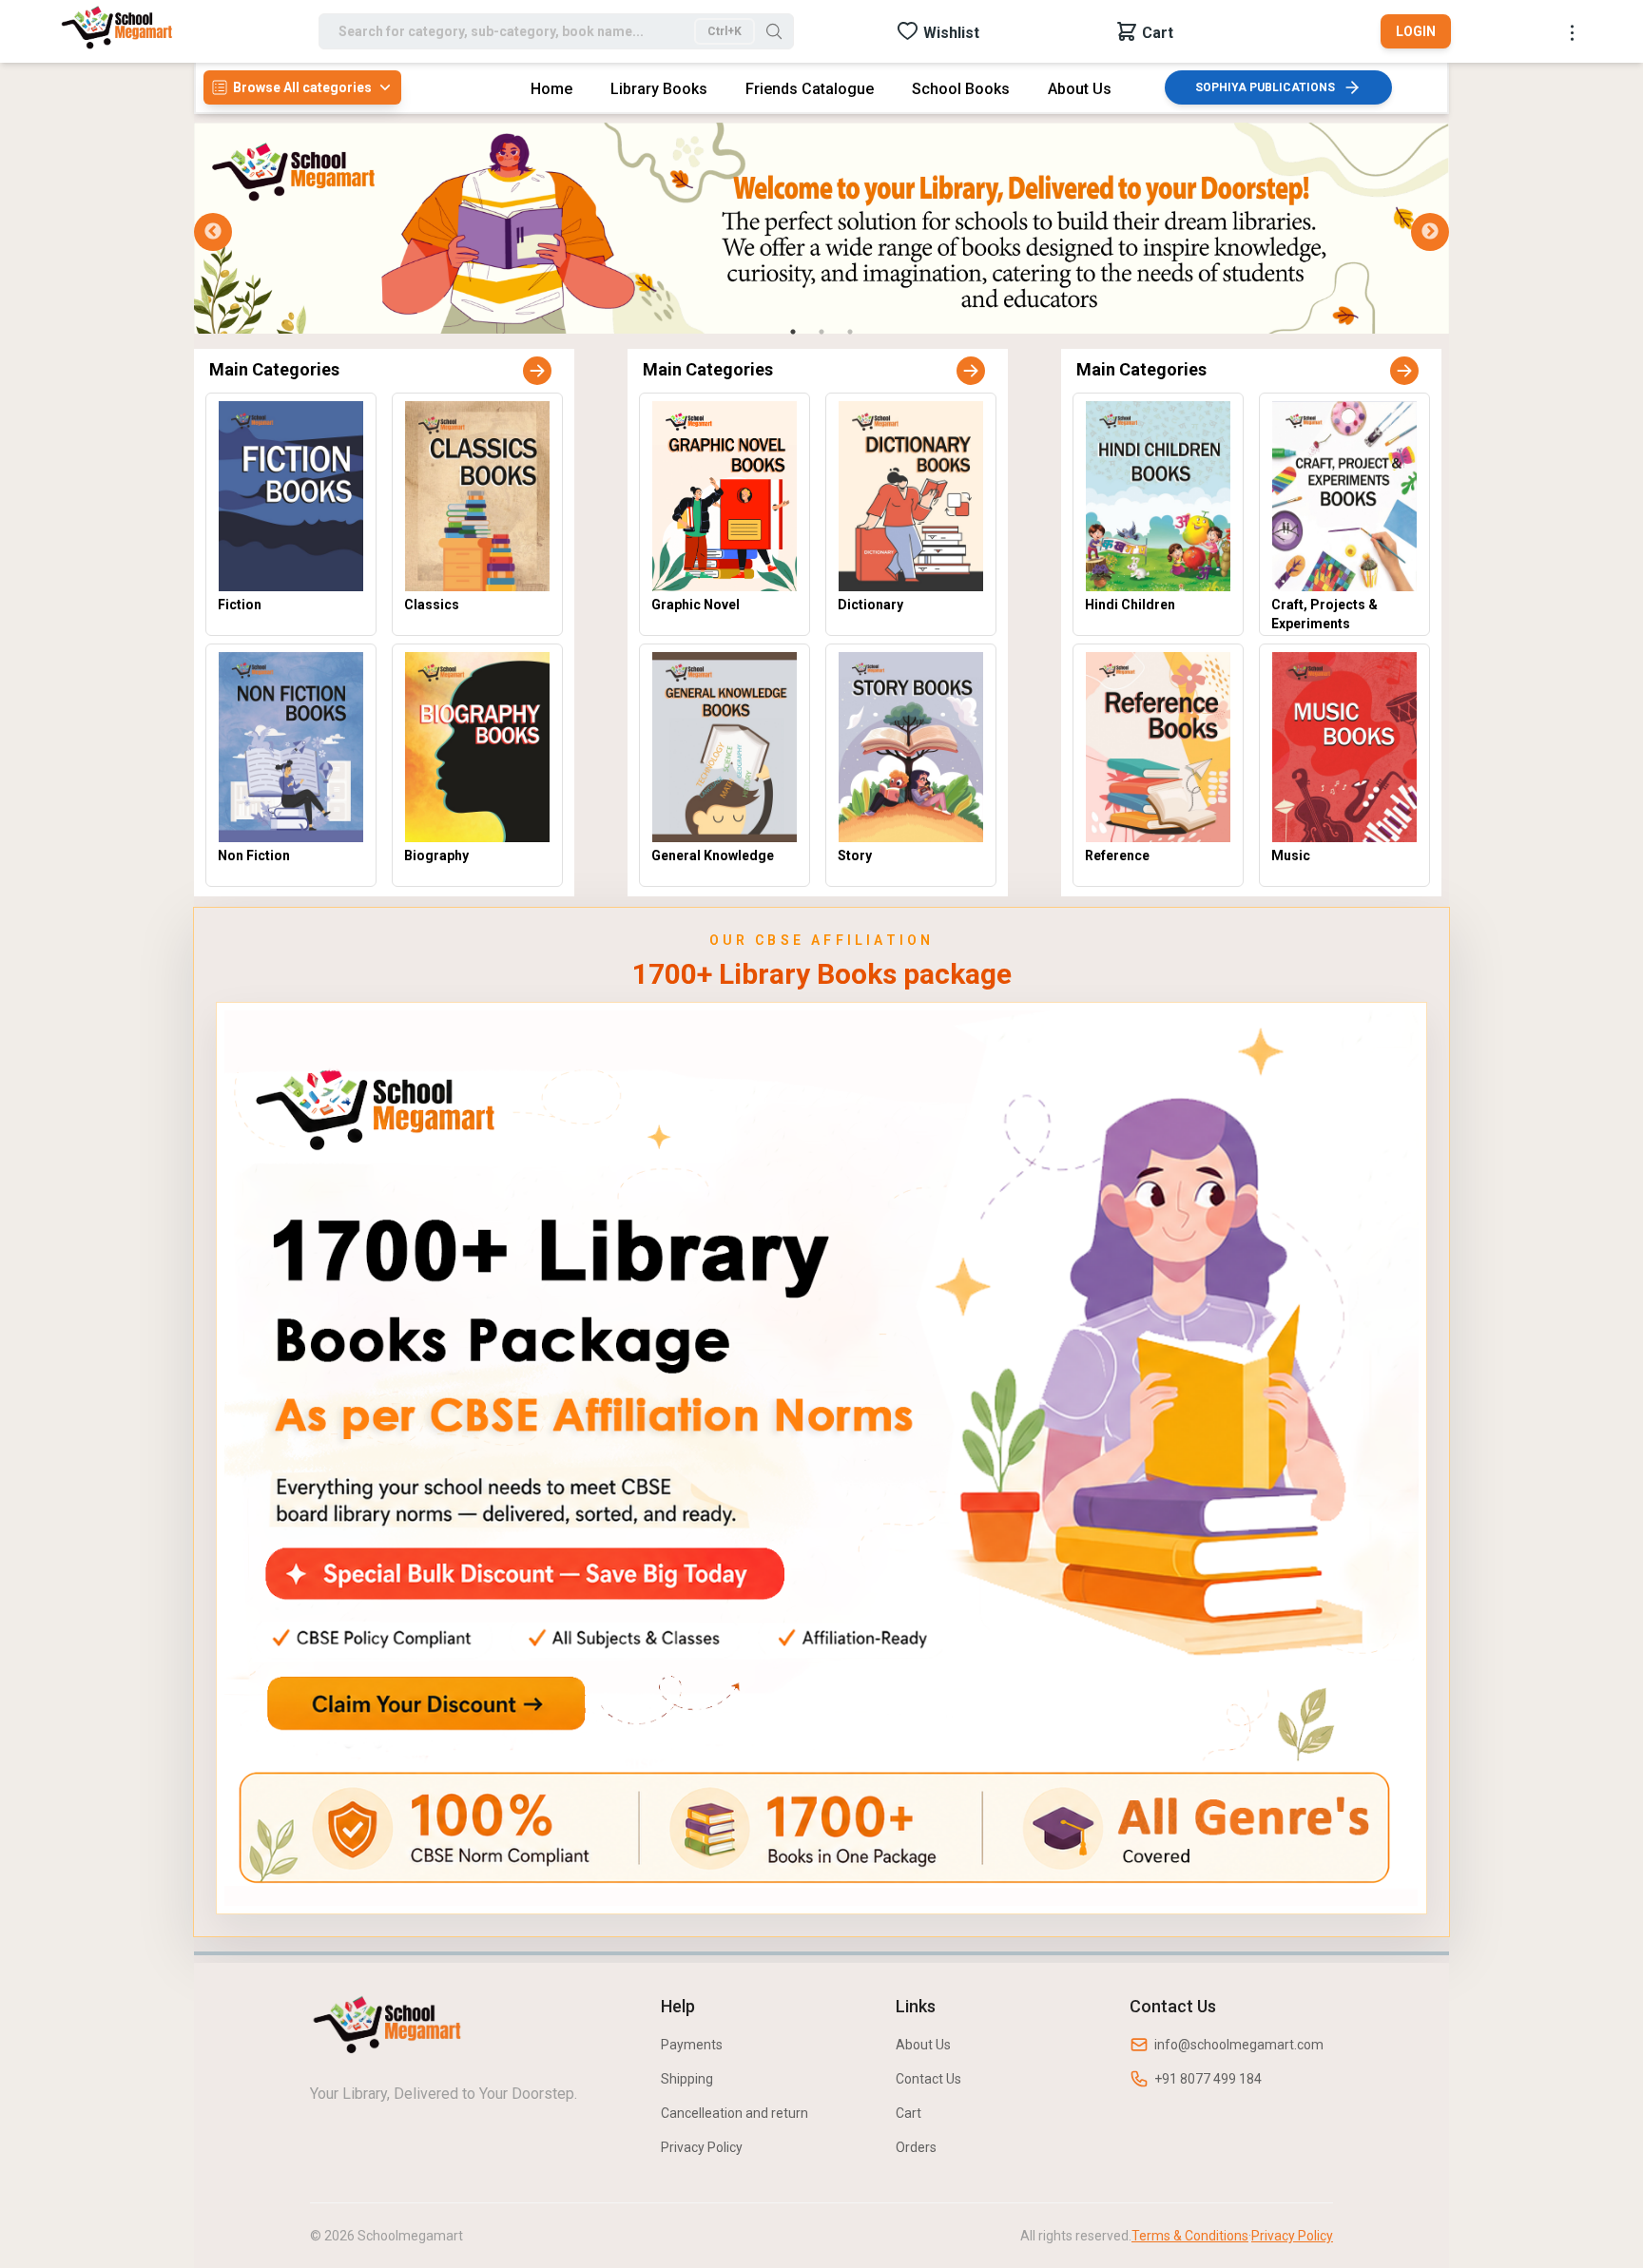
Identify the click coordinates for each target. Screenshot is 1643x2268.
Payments (692, 2045)
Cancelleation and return (735, 2113)
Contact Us (928, 2079)
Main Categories (274, 369)
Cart (908, 2113)
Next (1430, 232)
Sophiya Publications (1265, 87)
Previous (213, 232)
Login (1416, 31)
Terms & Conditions (1190, 2236)
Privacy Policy (702, 2147)
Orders (916, 2147)
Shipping (687, 2079)
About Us (923, 2045)
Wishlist (951, 33)
